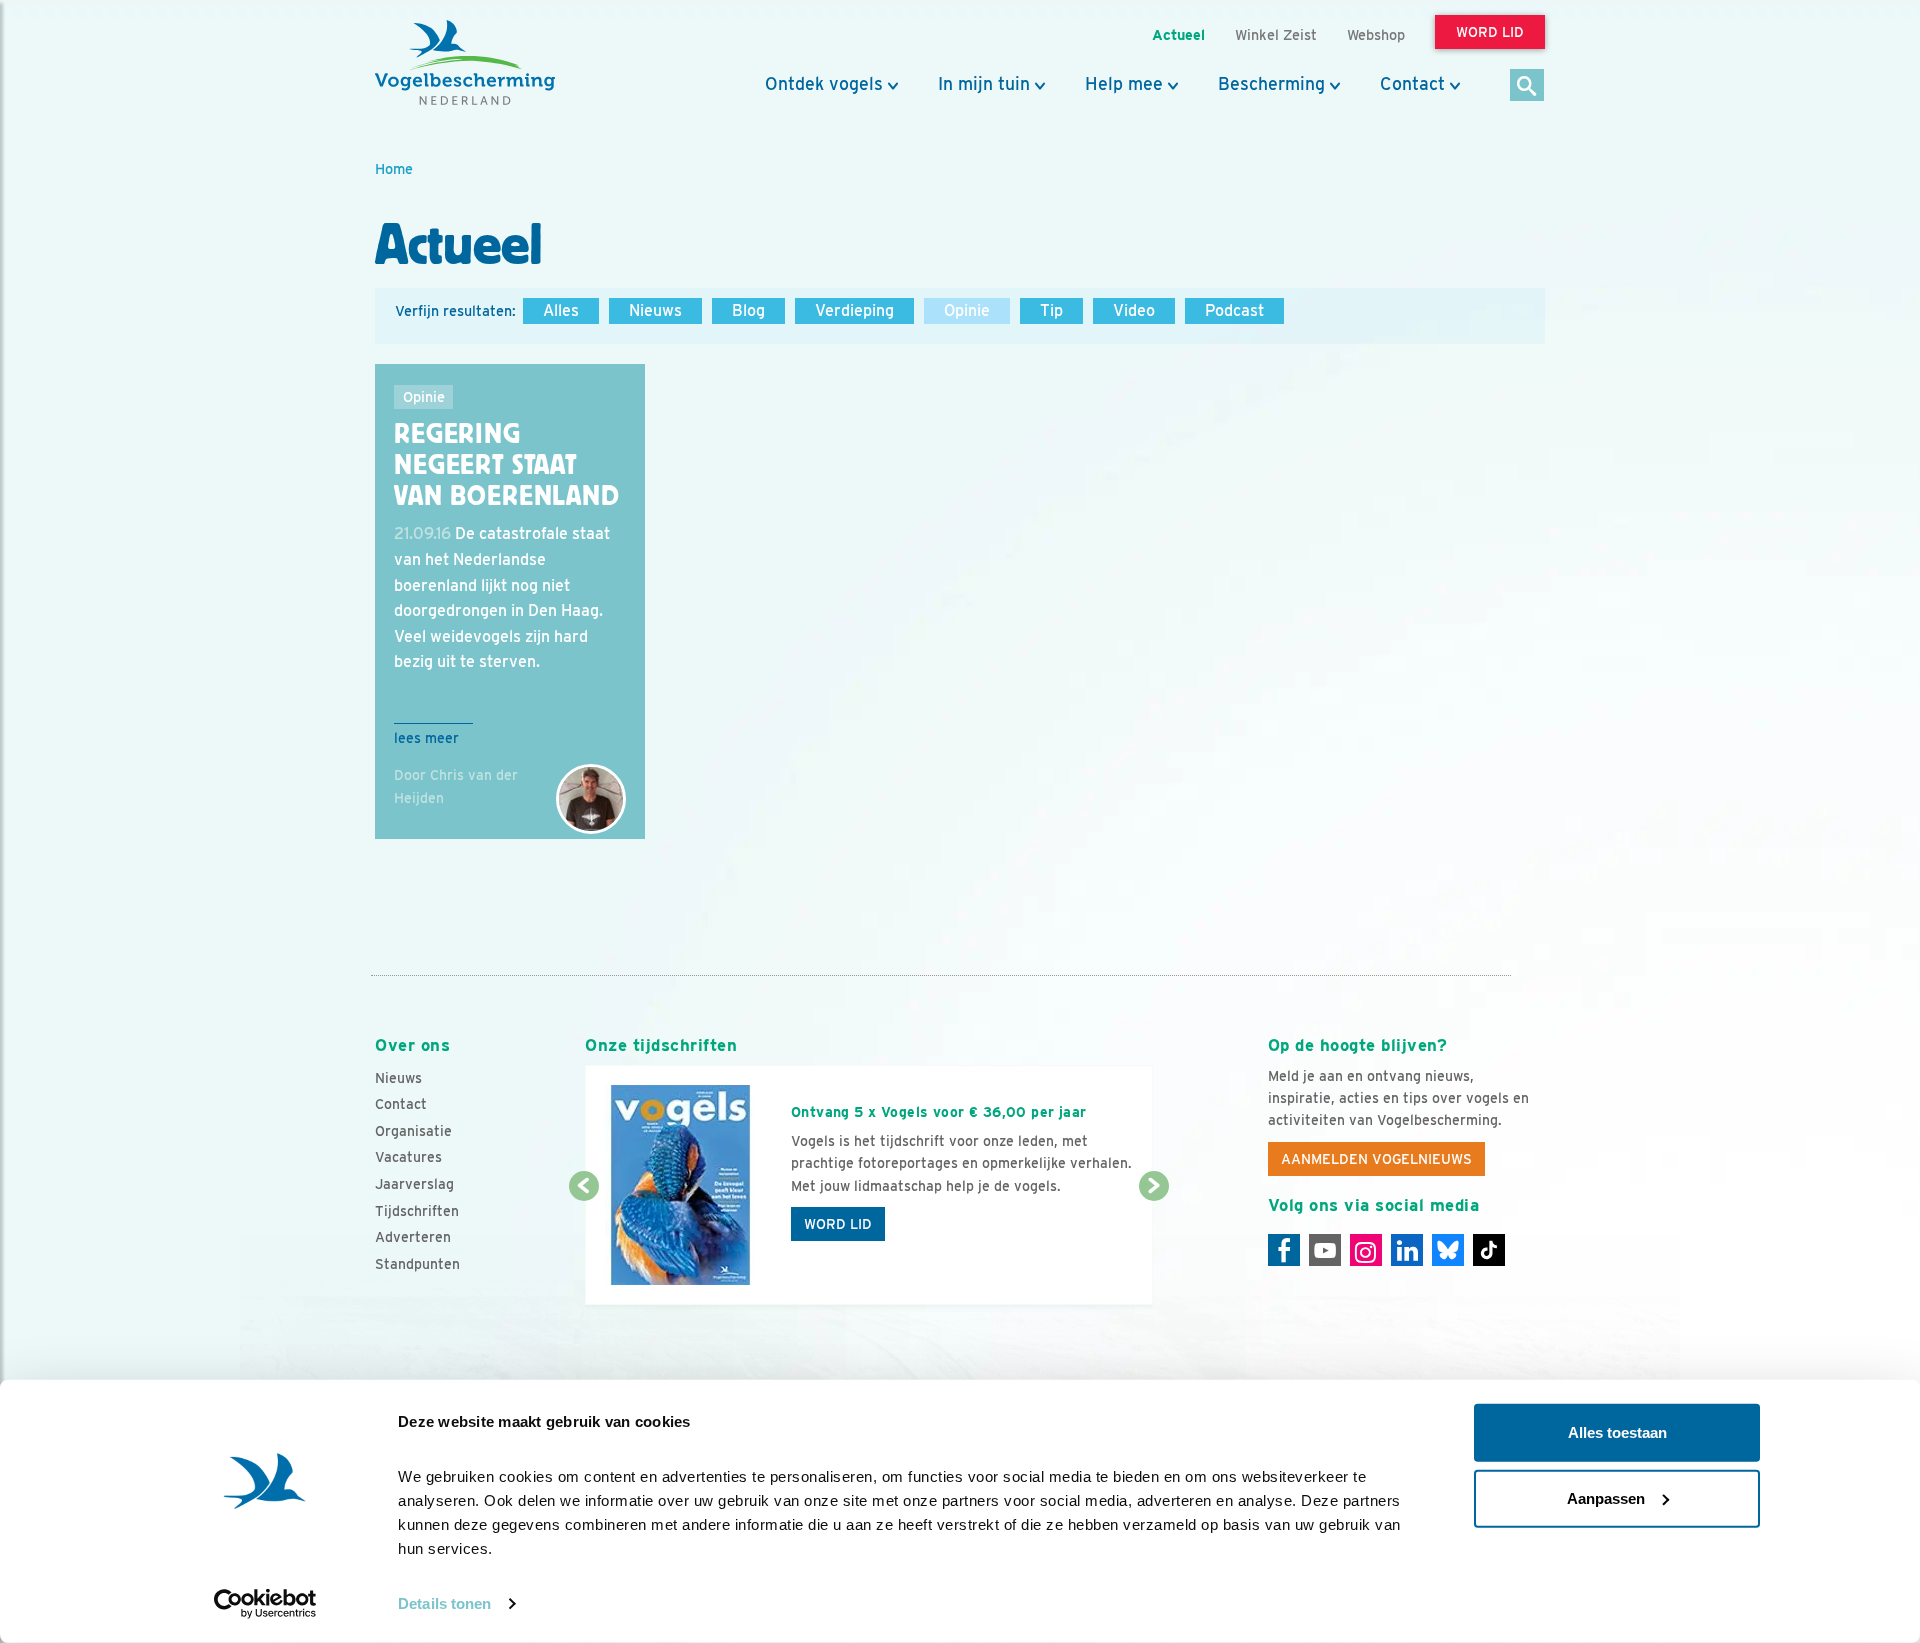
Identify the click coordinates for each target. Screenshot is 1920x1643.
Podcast (1234, 310)
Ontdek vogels (824, 84)
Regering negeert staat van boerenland (507, 465)
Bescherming (1271, 84)
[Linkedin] (1407, 1250)
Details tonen (444, 1603)
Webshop (1376, 34)
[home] (465, 63)
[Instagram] (1366, 1250)
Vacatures (408, 1157)
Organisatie (413, 1131)
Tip (1051, 310)
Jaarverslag (414, 1184)
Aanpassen (1606, 1497)
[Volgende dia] (1153, 1247)
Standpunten (417, 1264)
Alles (561, 310)
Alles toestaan (1617, 1432)
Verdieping (854, 310)
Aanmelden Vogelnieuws (1376, 1159)
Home (394, 168)
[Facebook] (1284, 1250)
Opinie (967, 310)
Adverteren (413, 1237)
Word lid (838, 1224)
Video (1134, 310)
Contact (1412, 84)
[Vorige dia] (583, 1247)
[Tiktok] (1489, 1250)
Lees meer (426, 738)
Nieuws (655, 310)
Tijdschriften (417, 1211)
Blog (748, 310)
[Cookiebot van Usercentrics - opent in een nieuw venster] (265, 1604)
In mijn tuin (984, 84)
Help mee (1124, 84)
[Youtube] (1325, 1250)
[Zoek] (1527, 86)
